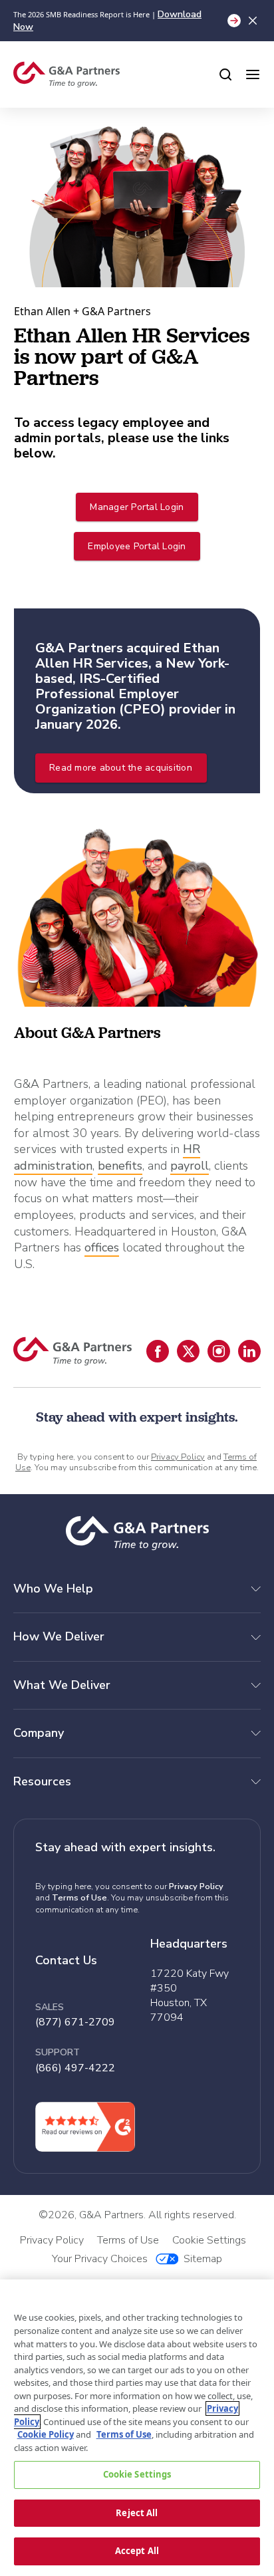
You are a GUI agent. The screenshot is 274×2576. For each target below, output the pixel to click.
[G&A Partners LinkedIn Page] (249, 1351)
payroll (190, 1166)
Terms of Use (79, 1898)
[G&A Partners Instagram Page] (219, 1351)
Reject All (137, 2513)
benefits (120, 1166)
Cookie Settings (137, 2474)
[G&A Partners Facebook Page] (158, 1351)
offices (102, 1247)
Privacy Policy (178, 1457)
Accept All (137, 2551)
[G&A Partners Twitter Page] (188, 1351)
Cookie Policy (46, 2434)
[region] (137, 2428)
